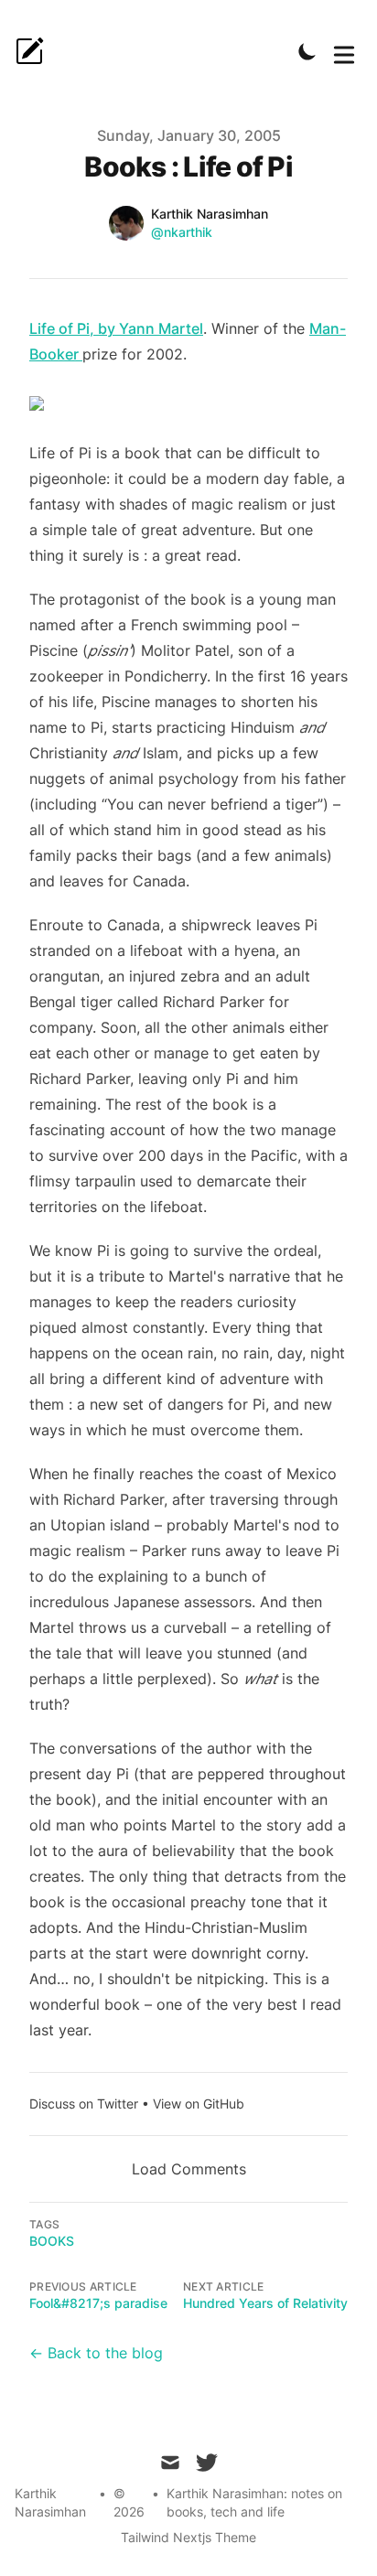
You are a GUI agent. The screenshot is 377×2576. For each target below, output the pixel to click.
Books (52, 2241)
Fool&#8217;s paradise (98, 2303)
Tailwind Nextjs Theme (188, 2537)
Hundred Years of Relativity (265, 2303)
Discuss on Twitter (84, 2104)
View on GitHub (199, 2104)
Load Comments (189, 2169)
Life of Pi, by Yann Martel (116, 328)
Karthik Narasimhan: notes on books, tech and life (254, 2502)
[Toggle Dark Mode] (307, 51)
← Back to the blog (96, 2353)
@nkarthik (182, 232)
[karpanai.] (35, 51)
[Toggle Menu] (344, 51)
